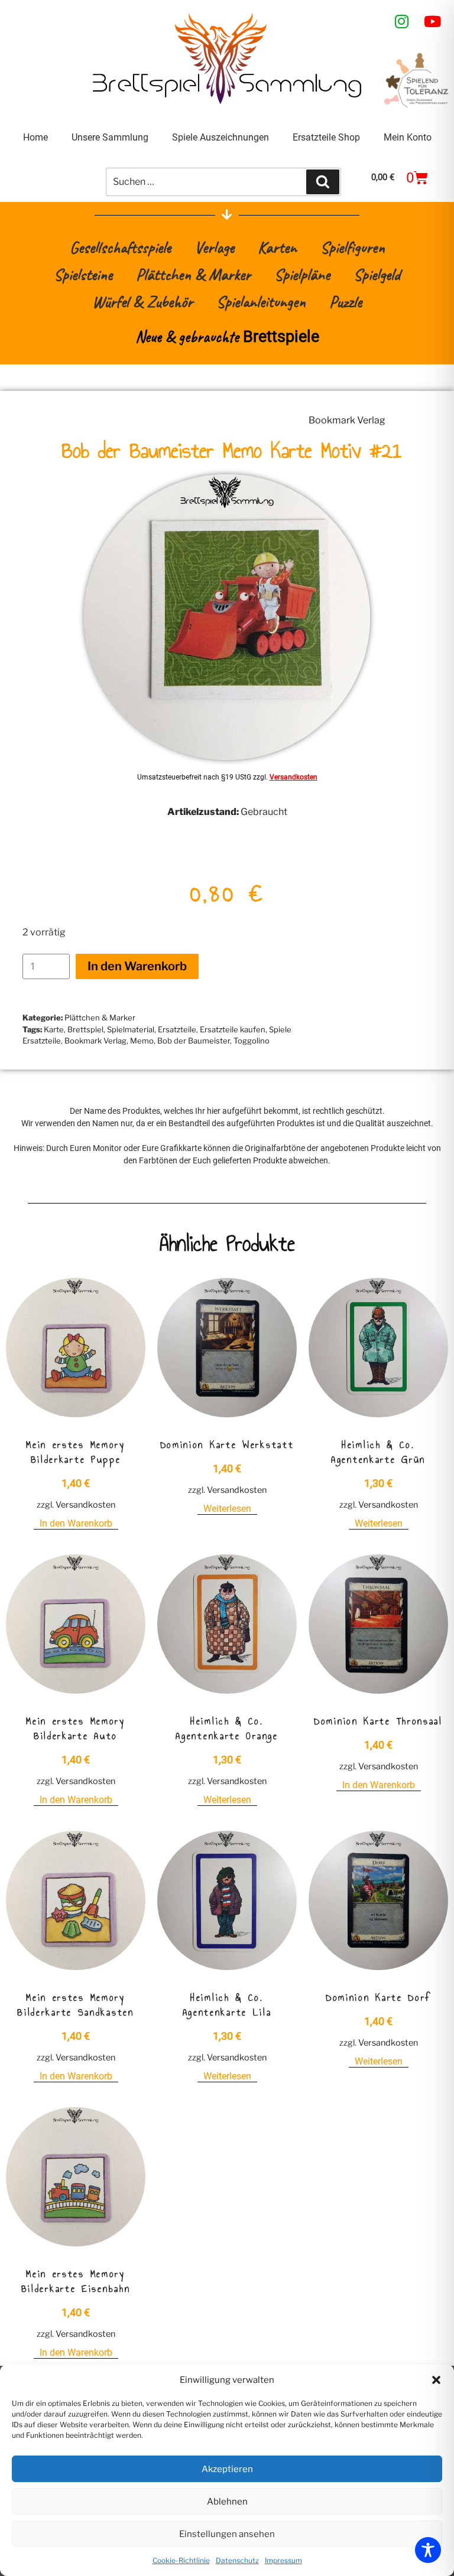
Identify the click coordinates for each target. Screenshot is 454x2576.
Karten (277, 247)
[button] (436, 2380)
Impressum (283, 2560)
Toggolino (252, 1041)
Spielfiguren (353, 247)
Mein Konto (408, 137)
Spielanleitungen (261, 301)
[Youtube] (433, 21)
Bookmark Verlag (347, 420)
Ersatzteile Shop (326, 137)
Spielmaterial (131, 1029)
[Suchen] (323, 182)
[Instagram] (402, 21)
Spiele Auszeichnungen (220, 137)
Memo (142, 1041)
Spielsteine (83, 274)
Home (35, 137)
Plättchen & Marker (193, 274)
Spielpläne (302, 274)
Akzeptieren (227, 2469)
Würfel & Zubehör (142, 301)
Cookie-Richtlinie (181, 2560)
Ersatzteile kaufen (233, 1029)
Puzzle (346, 301)
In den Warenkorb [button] (76, 1523)
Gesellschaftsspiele (120, 247)
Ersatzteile (177, 1029)
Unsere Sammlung (110, 137)
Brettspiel (85, 1029)
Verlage (214, 247)
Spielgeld (377, 274)
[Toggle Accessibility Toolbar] (428, 2550)
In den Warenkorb (137, 966)
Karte (54, 1029)
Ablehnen (227, 2502)
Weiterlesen (227, 1509)
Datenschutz (237, 2560)
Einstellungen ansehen (227, 2534)
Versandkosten (294, 777)
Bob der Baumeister (194, 1041)
